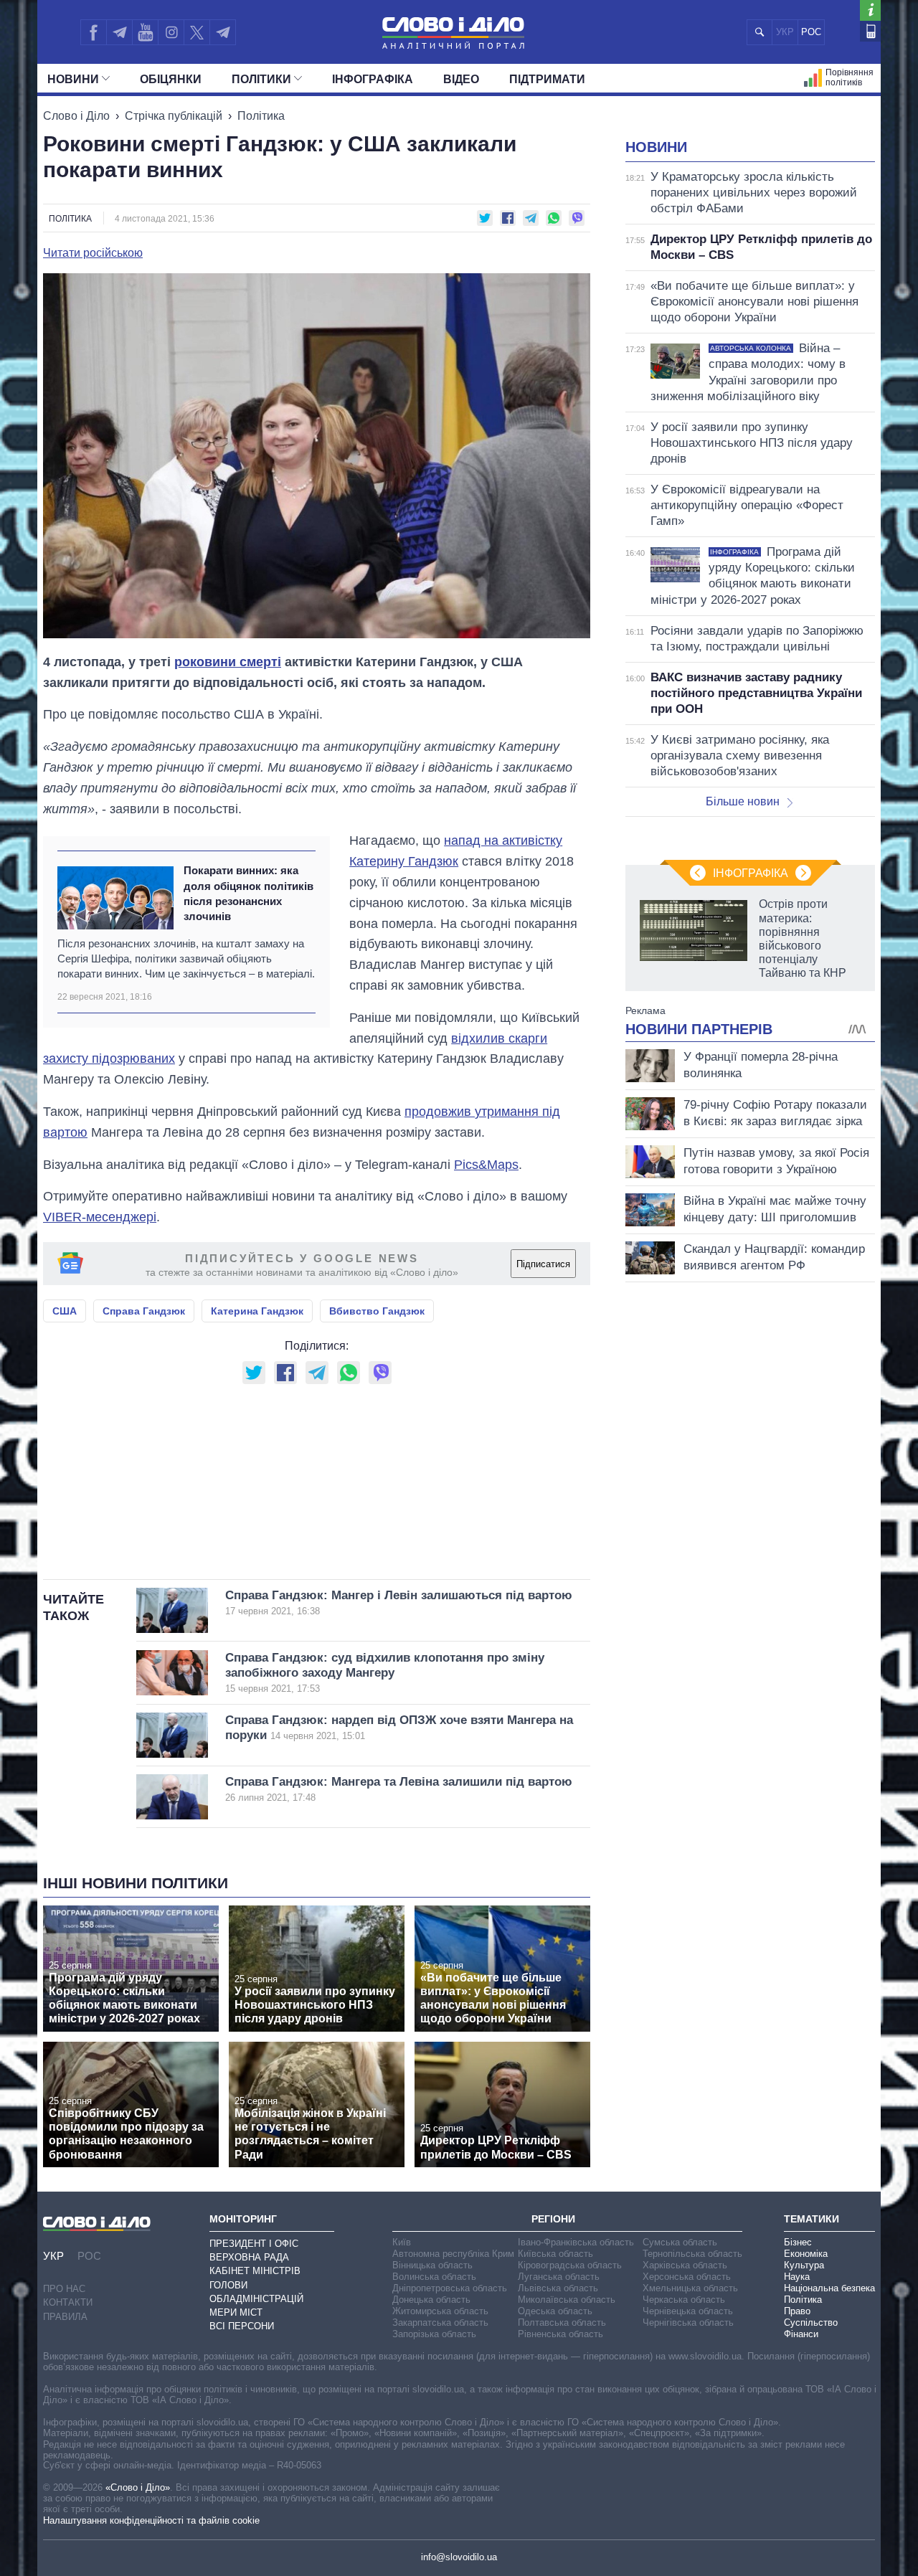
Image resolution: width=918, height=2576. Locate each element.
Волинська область (434, 2277)
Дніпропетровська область (450, 2288)
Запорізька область (434, 2334)
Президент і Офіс (254, 2244)
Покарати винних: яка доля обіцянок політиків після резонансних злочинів (249, 893)
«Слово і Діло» (138, 2487)
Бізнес (798, 2242)
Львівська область (558, 2288)
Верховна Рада (249, 2257)
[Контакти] (870, 31)
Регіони (553, 2219)
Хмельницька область (690, 2288)
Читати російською (93, 253)
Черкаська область (684, 2300)
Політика (261, 116)
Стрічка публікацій (174, 116)
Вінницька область (432, 2265)
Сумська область (680, 2242)
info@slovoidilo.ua (459, 2557)
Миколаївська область (567, 2300)
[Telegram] (119, 32)
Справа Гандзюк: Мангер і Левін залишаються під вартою (399, 1602)
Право (797, 2311)
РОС (811, 32)
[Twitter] (197, 32)
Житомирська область (440, 2311)
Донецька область (431, 2300)
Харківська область (685, 2265)
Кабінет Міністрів (255, 2271)
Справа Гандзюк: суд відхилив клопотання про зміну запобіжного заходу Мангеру (385, 1673)
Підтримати (547, 79)
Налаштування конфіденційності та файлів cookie (151, 2520)
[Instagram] (171, 32)
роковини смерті (228, 662)
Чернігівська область (688, 2322)
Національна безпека (829, 2288)
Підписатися (543, 1264)
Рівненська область (560, 2334)
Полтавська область (562, 2322)
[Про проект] (870, 10)
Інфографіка (373, 79)
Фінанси (801, 2334)
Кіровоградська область (570, 2265)
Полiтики (261, 79)
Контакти (68, 2302)
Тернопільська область (692, 2254)
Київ (402, 2242)
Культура (804, 2265)
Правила (65, 2317)
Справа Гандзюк (144, 1311)
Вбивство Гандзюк (377, 1311)
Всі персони (242, 2326)
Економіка (806, 2254)
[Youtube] (145, 32)
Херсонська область (687, 2277)
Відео (461, 79)
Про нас (64, 2289)
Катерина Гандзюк (257, 1311)
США (65, 1311)
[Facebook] (93, 32)
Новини (73, 79)
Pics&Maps (486, 1165)
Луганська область (559, 2277)
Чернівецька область (688, 2311)
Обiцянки (171, 79)
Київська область (555, 2254)
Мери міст (236, 2312)
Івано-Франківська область (576, 2242)
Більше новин (743, 801)
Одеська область (555, 2311)
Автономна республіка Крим (453, 2254)
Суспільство (811, 2322)
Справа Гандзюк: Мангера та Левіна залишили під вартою (399, 1789)
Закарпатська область (440, 2322)
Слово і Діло (76, 116)
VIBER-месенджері (100, 1217)
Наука (797, 2277)
